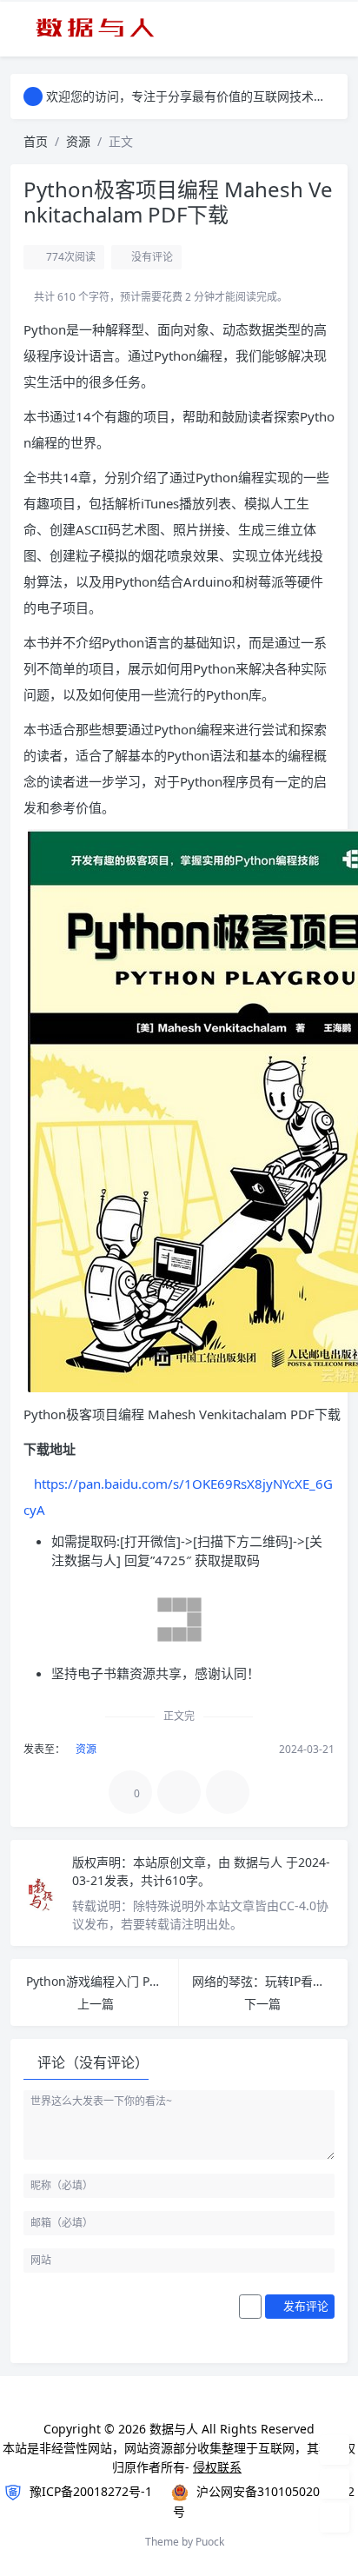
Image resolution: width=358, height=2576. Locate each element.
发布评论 (305, 2306)
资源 (78, 141)
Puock (210, 2542)
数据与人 (260, 1862)
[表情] (250, 2307)
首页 (36, 141)
